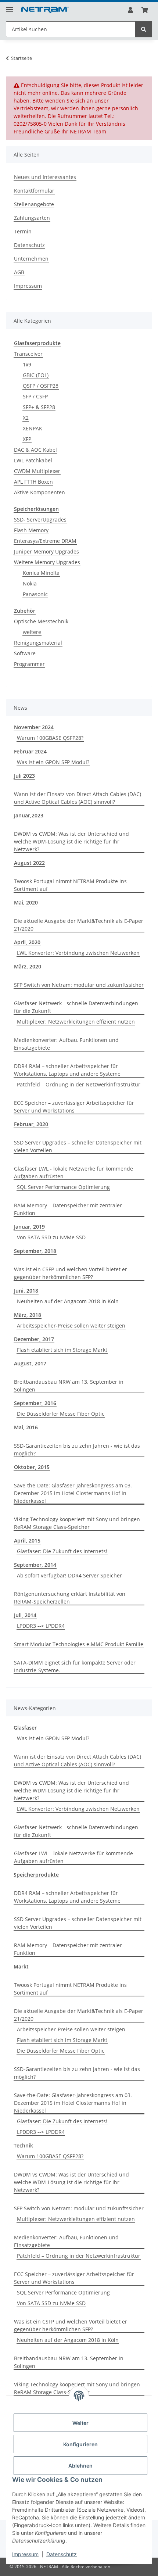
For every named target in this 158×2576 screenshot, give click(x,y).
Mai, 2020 (26, 902)
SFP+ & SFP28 (39, 407)
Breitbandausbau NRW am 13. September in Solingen (69, 1386)
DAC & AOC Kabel (35, 450)
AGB (19, 272)
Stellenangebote (34, 204)
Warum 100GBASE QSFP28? (50, 738)
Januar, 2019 (29, 1227)
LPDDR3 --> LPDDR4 (41, 1626)
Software (25, 653)
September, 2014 (35, 1565)
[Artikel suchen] (144, 29)
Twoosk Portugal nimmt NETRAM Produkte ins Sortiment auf (70, 885)
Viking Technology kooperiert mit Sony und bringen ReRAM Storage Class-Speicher (77, 1523)
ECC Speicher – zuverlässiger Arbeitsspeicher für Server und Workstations (74, 1107)
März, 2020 (28, 966)
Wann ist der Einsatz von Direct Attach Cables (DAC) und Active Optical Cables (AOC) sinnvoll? (78, 798)
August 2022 (29, 863)
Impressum (25, 2554)
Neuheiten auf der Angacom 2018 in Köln (68, 1301)
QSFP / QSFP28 (41, 386)
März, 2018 (28, 1315)
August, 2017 (30, 1363)
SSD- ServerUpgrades (40, 520)
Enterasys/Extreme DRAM (45, 541)
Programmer (29, 664)
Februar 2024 (30, 751)
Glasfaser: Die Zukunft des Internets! (62, 1551)
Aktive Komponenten (39, 492)
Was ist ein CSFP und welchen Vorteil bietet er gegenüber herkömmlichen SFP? (71, 1273)
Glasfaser (25, 1728)
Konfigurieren (80, 2444)
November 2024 (34, 727)
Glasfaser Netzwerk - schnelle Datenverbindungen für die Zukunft (76, 1007)
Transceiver (28, 354)
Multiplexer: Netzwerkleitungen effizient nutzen (76, 1022)
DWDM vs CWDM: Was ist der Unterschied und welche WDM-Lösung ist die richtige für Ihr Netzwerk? (71, 841)
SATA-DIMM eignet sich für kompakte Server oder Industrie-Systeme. (75, 1666)
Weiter (80, 2423)
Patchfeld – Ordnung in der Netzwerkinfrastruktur (79, 1084)
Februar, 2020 (31, 1124)
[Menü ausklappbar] (10, 6)
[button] (130, 10)
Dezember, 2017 (34, 1339)
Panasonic (35, 594)
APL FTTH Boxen (33, 482)
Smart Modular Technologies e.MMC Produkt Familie (79, 1644)
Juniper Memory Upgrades (46, 551)
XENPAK (33, 428)
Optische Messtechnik (41, 621)
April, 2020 (27, 942)
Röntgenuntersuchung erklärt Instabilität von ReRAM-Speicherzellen (70, 1598)
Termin (23, 231)
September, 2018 (35, 1251)
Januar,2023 (29, 815)
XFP (27, 439)
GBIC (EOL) (36, 375)
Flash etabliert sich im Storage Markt (62, 1350)
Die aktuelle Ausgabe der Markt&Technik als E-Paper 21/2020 (79, 925)
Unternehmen (31, 259)
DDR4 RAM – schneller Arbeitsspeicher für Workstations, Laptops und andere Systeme (67, 1070)
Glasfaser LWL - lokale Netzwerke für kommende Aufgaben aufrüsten (73, 1172)
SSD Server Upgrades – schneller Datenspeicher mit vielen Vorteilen (78, 1146)
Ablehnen (80, 2466)
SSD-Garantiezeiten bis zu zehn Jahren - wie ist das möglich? (77, 1450)
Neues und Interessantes (45, 177)
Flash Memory (31, 530)
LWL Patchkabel (33, 460)
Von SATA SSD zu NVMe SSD (51, 1237)
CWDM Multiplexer (37, 471)
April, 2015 (27, 1540)
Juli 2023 (24, 776)
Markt (21, 1966)
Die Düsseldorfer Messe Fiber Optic (61, 1414)
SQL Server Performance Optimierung (63, 1187)
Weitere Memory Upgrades (47, 562)
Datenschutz (62, 2554)
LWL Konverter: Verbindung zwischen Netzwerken (78, 953)
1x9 (27, 364)
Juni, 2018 (26, 1291)
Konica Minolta (41, 573)
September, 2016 (35, 1403)
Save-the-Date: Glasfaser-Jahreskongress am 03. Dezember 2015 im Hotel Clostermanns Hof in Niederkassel (73, 1493)
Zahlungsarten (32, 218)
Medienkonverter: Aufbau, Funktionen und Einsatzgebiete (66, 1044)
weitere (32, 632)
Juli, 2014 (25, 1615)
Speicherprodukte (36, 1875)
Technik (23, 2145)
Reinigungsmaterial (38, 643)
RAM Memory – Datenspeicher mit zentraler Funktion (68, 1209)
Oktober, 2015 (32, 1467)
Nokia (30, 583)
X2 (26, 418)
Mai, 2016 (26, 1427)
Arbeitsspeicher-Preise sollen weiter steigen (71, 1325)
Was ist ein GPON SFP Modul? (53, 762)
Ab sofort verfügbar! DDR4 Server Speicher (69, 1575)
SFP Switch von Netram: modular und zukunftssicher (79, 985)
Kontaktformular (34, 191)
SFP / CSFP (35, 396)
